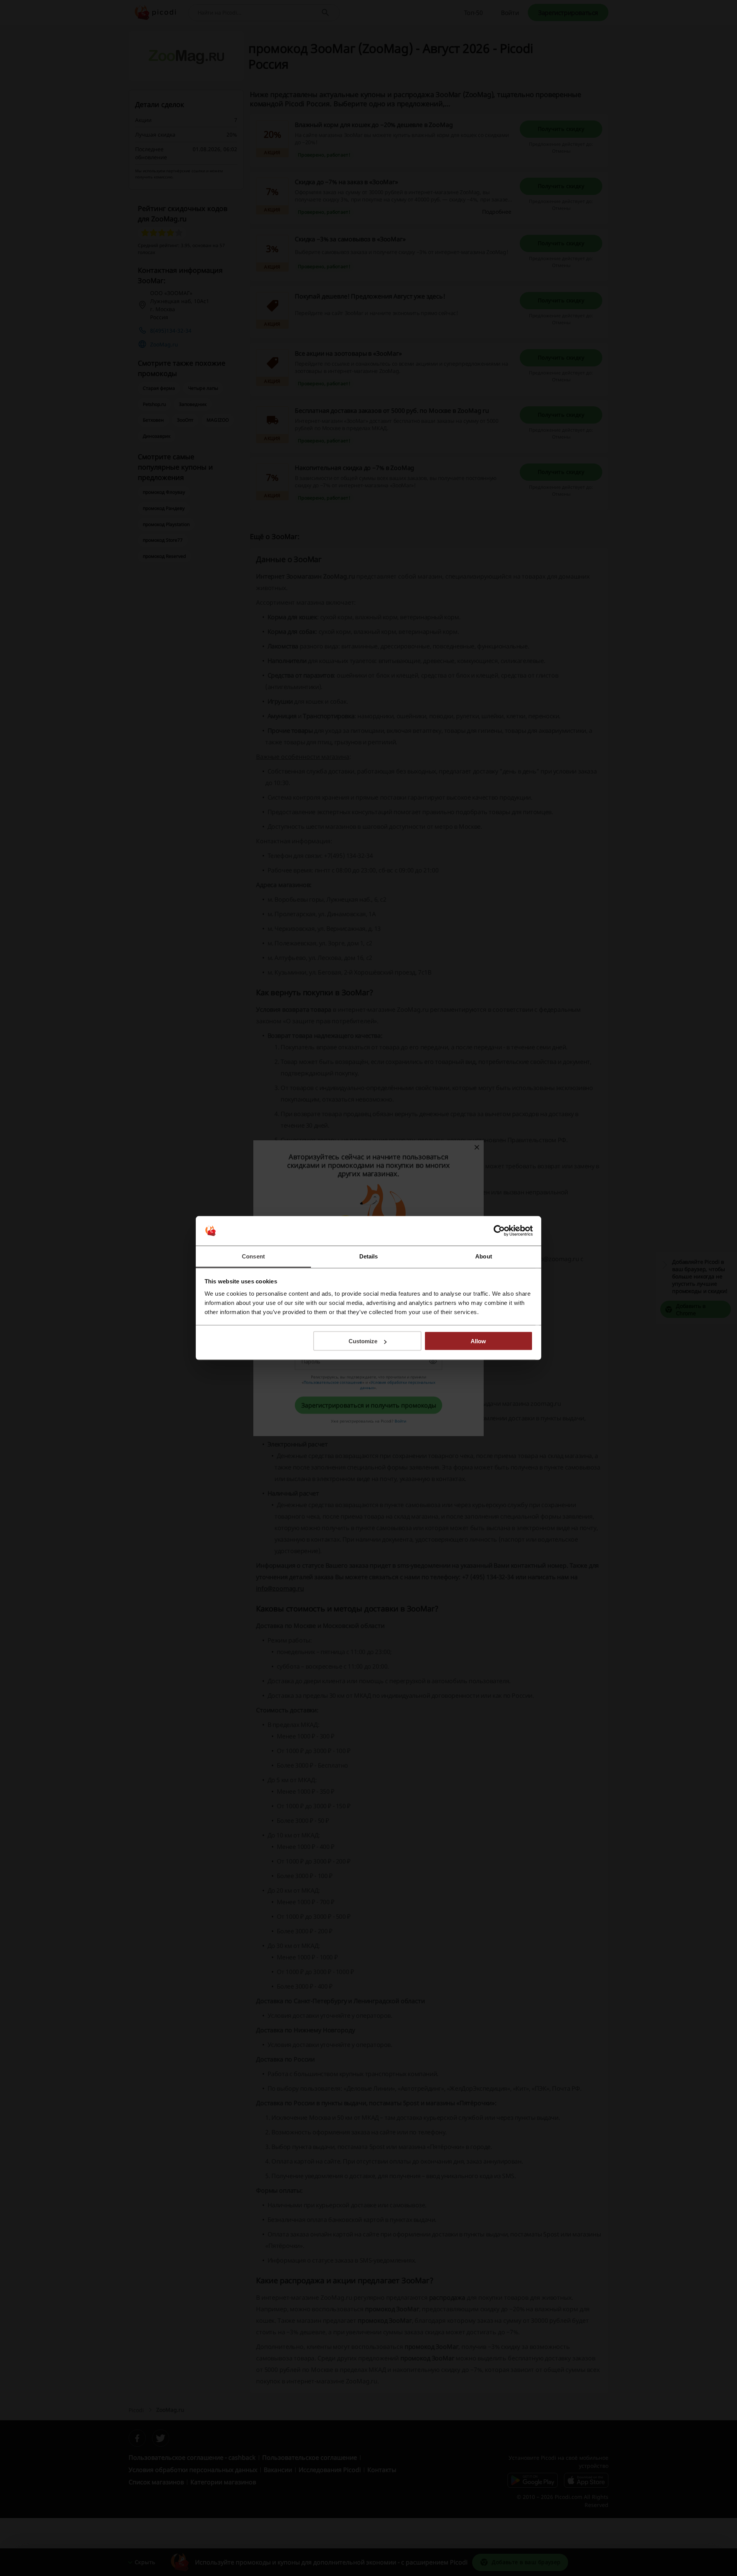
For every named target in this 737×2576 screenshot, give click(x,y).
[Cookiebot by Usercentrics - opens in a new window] (499, 1231)
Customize (363, 1341)
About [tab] (484, 1256)
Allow (478, 1341)
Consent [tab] (253, 1256)
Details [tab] (369, 1256)
